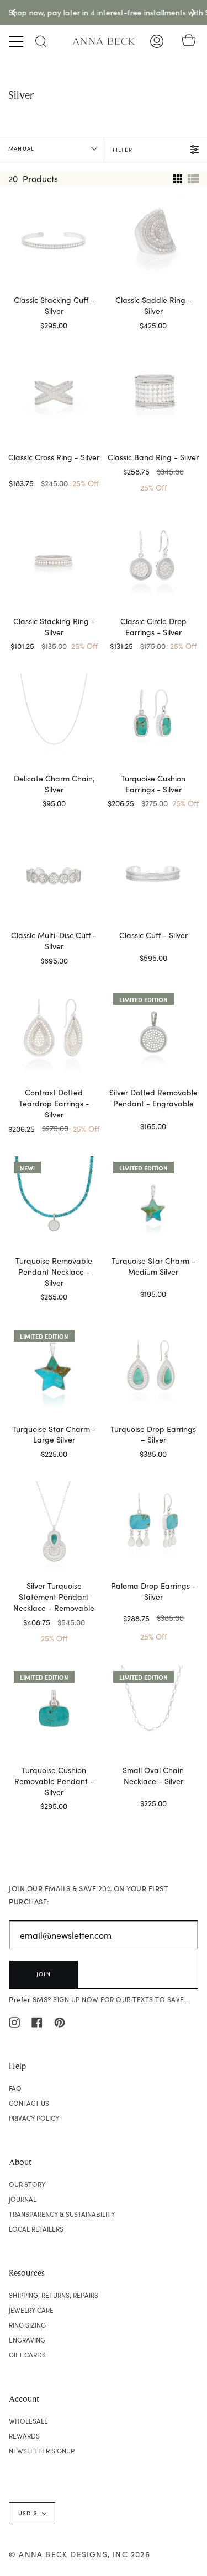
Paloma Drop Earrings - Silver (153, 1591)
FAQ (15, 2088)
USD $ (28, 2513)
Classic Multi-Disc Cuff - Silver (54, 941)
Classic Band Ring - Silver (153, 457)
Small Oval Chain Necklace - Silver (153, 1776)
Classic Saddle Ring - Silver (153, 305)
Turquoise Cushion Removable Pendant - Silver (54, 1781)
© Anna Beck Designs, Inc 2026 (79, 2554)
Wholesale (28, 2421)
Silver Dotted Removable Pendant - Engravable (153, 1098)
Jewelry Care (31, 2310)
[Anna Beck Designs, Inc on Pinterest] (60, 2021)
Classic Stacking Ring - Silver (54, 627)
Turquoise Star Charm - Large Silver (54, 1435)
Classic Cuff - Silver (153, 935)
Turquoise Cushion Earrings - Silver (153, 784)
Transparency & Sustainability (62, 2214)
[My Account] (157, 41)
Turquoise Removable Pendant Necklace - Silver (54, 1272)
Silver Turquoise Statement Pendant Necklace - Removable (54, 1597)
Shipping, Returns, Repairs (54, 2295)
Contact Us (29, 2103)
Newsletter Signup (42, 2451)
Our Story (27, 2184)
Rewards (24, 2436)
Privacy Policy (34, 2118)
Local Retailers (36, 2229)
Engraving (27, 2340)
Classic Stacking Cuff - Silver (54, 305)
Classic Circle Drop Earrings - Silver (153, 627)
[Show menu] (17, 41)
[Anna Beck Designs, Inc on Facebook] (37, 2021)
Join (44, 1974)
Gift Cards (27, 2355)
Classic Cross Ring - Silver (54, 457)
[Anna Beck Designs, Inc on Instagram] (14, 2021)
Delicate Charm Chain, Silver (54, 784)
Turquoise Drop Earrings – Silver (153, 1435)
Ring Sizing (27, 2325)
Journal (23, 2199)
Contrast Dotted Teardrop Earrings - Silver (54, 1103)
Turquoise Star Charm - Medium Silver (153, 1266)
